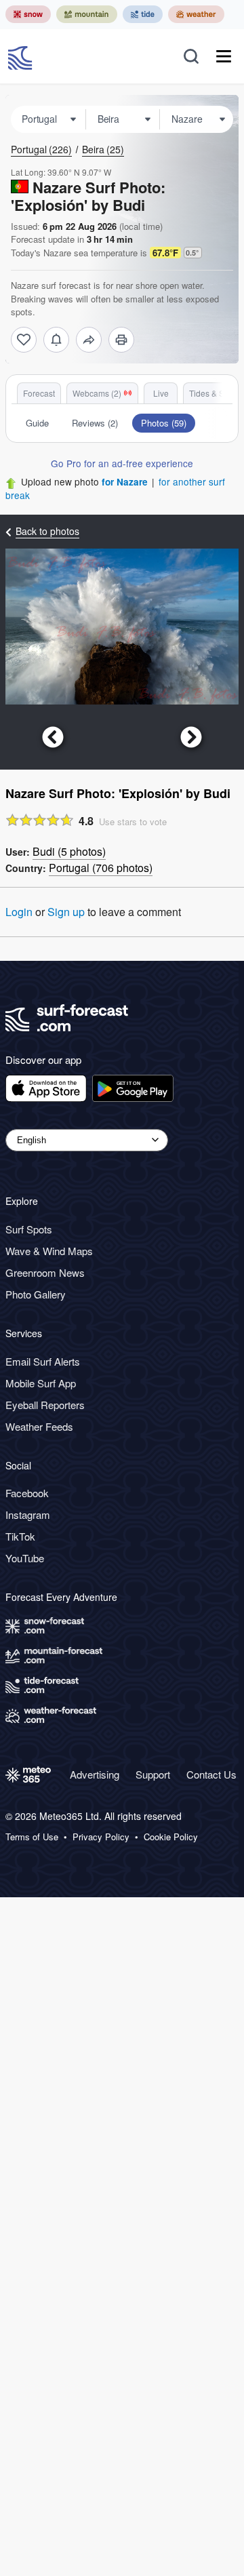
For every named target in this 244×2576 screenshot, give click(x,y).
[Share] (89, 340)
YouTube (25, 1558)
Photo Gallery (36, 1294)
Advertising (95, 1774)
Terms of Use (32, 1837)
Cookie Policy (171, 1837)
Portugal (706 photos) (101, 868)
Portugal (41, 149)
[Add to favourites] (24, 340)
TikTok (20, 1536)
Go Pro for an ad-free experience (122, 463)
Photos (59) (164, 423)
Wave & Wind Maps (49, 1251)
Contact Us (211, 1774)
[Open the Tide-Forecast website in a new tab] (143, 14)
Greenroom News (45, 1272)
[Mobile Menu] (224, 56)
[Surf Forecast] (22, 56)
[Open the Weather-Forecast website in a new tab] (196, 14)
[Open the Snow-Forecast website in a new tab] (28, 14)
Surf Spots (29, 1229)
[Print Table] (121, 340)
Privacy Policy (101, 1837)
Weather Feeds (39, 1426)
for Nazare (125, 482)
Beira (103, 149)
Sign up (66, 912)
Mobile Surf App (41, 1383)
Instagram (28, 1514)
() (69, 851)
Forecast (39, 393)
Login (19, 912)
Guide (37, 423)
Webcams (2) (97, 393)
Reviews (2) (95, 423)
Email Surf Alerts (43, 1361)
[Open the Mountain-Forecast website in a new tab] (87, 14)
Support (153, 1774)
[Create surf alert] (56, 340)
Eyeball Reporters (45, 1405)
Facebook (27, 1493)
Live (161, 393)
